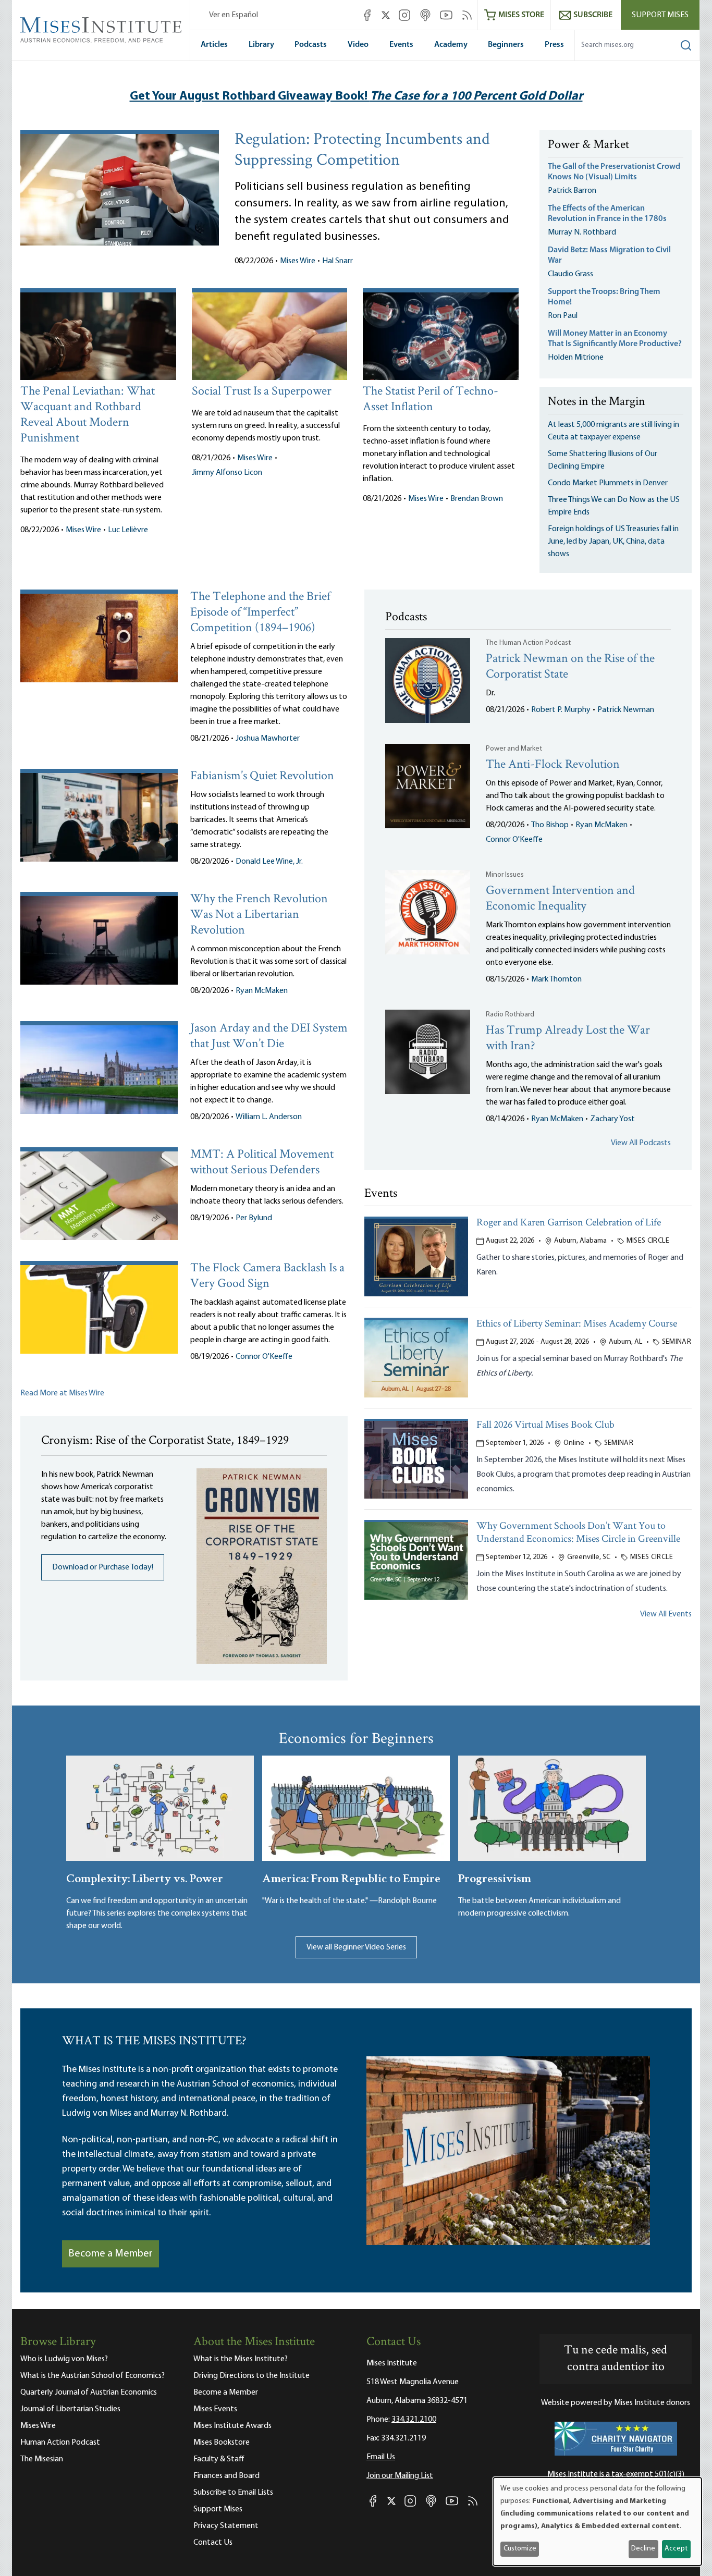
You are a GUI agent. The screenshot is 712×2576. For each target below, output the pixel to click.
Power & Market (588, 145)
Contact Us (213, 2543)
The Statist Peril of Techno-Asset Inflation (431, 400)
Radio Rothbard (510, 1015)
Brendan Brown (477, 499)
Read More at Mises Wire (62, 1393)
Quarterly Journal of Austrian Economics (89, 2393)
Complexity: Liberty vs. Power (145, 1877)
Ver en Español (234, 15)
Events (401, 45)
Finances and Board (226, 2476)
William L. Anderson (269, 1117)
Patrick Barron (572, 191)
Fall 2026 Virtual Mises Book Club (545, 1425)
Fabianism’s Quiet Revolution (262, 776)
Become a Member (111, 2254)
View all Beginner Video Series (356, 1947)
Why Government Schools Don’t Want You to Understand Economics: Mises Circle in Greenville (578, 1533)
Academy (451, 45)
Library (261, 45)
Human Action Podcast (60, 2443)
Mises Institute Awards (232, 2426)
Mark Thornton (556, 979)
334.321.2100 (414, 2420)
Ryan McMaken (262, 991)
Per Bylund (254, 1218)
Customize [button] (520, 2549)
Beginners (506, 45)
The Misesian (42, 2459)
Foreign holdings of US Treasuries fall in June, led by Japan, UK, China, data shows (613, 542)
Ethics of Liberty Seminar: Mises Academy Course (577, 1324)
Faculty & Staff (219, 2459)
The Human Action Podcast (528, 643)
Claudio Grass (570, 274)
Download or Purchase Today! (103, 1567)
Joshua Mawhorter (268, 739)
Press (554, 45)
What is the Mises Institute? (241, 2359)
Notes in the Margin (597, 402)
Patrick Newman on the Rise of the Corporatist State (570, 667)
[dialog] (597, 2522)
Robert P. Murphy (561, 710)
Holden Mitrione (576, 358)
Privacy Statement (226, 2526)
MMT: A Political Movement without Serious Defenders (262, 1163)
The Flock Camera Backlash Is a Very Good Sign (267, 1276)
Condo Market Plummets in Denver (608, 483)
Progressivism (495, 1877)
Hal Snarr (337, 261)
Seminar (677, 1342)
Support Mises (660, 15)
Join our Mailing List (400, 2476)
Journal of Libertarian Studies (70, 2409)
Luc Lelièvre (128, 530)
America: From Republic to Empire (351, 1877)
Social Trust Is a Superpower (262, 392)
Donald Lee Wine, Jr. (269, 862)
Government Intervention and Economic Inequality (560, 899)
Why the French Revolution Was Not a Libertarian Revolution (259, 915)
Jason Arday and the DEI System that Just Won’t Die (269, 1036)
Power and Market (514, 749)
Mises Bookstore (222, 2443)
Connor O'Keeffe (264, 1357)
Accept (676, 2549)
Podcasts (311, 45)
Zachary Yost (612, 1119)
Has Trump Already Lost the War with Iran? (568, 1039)
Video (358, 45)
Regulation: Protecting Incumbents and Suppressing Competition (362, 151)
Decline (643, 2549)
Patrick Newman (626, 710)
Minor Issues (505, 875)
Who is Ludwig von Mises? (64, 2359)
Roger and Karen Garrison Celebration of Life (569, 1223)
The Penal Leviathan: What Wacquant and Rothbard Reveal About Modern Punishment (88, 415)
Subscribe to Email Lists (233, 2493)
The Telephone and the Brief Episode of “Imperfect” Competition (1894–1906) (260, 613)
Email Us (381, 2457)
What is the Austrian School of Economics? (93, 2376)
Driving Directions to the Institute (251, 2376)
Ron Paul (563, 316)
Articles (214, 45)
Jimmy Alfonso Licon (227, 473)
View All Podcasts (641, 1143)
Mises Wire (298, 261)
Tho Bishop (550, 825)
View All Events (666, 1614)
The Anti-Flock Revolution (553, 765)
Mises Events (215, 2409)
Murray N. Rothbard (582, 232)
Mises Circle (648, 1241)
